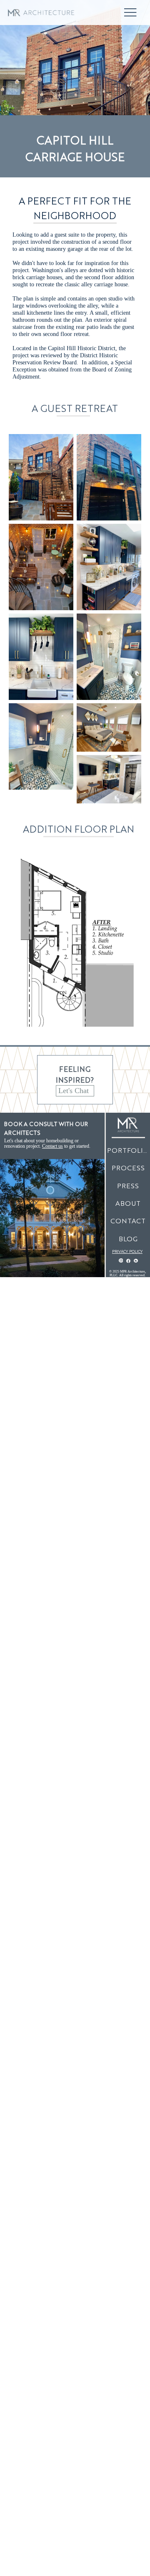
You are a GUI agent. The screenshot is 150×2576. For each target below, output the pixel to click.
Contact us (52, 1146)
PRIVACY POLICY (127, 1251)
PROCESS (128, 1168)
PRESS (128, 1186)
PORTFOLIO (128, 1150)
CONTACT (128, 1221)
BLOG (128, 1239)
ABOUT (128, 1203)
